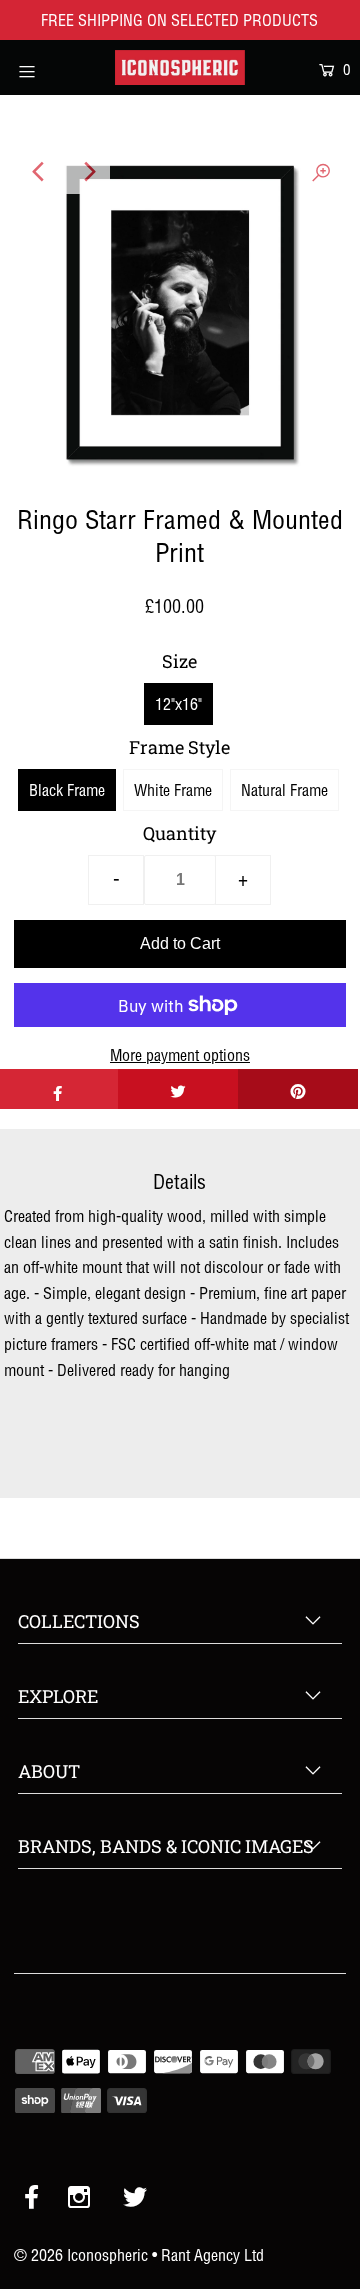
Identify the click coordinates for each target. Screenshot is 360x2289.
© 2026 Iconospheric (81, 2255)
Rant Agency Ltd (212, 2255)
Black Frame (67, 790)
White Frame (173, 790)
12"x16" (178, 704)
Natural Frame (284, 790)
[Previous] (39, 172)
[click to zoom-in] (321, 172)
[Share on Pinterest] (298, 1089)
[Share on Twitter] (178, 1089)
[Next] (88, 172)
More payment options (180, 1055)
